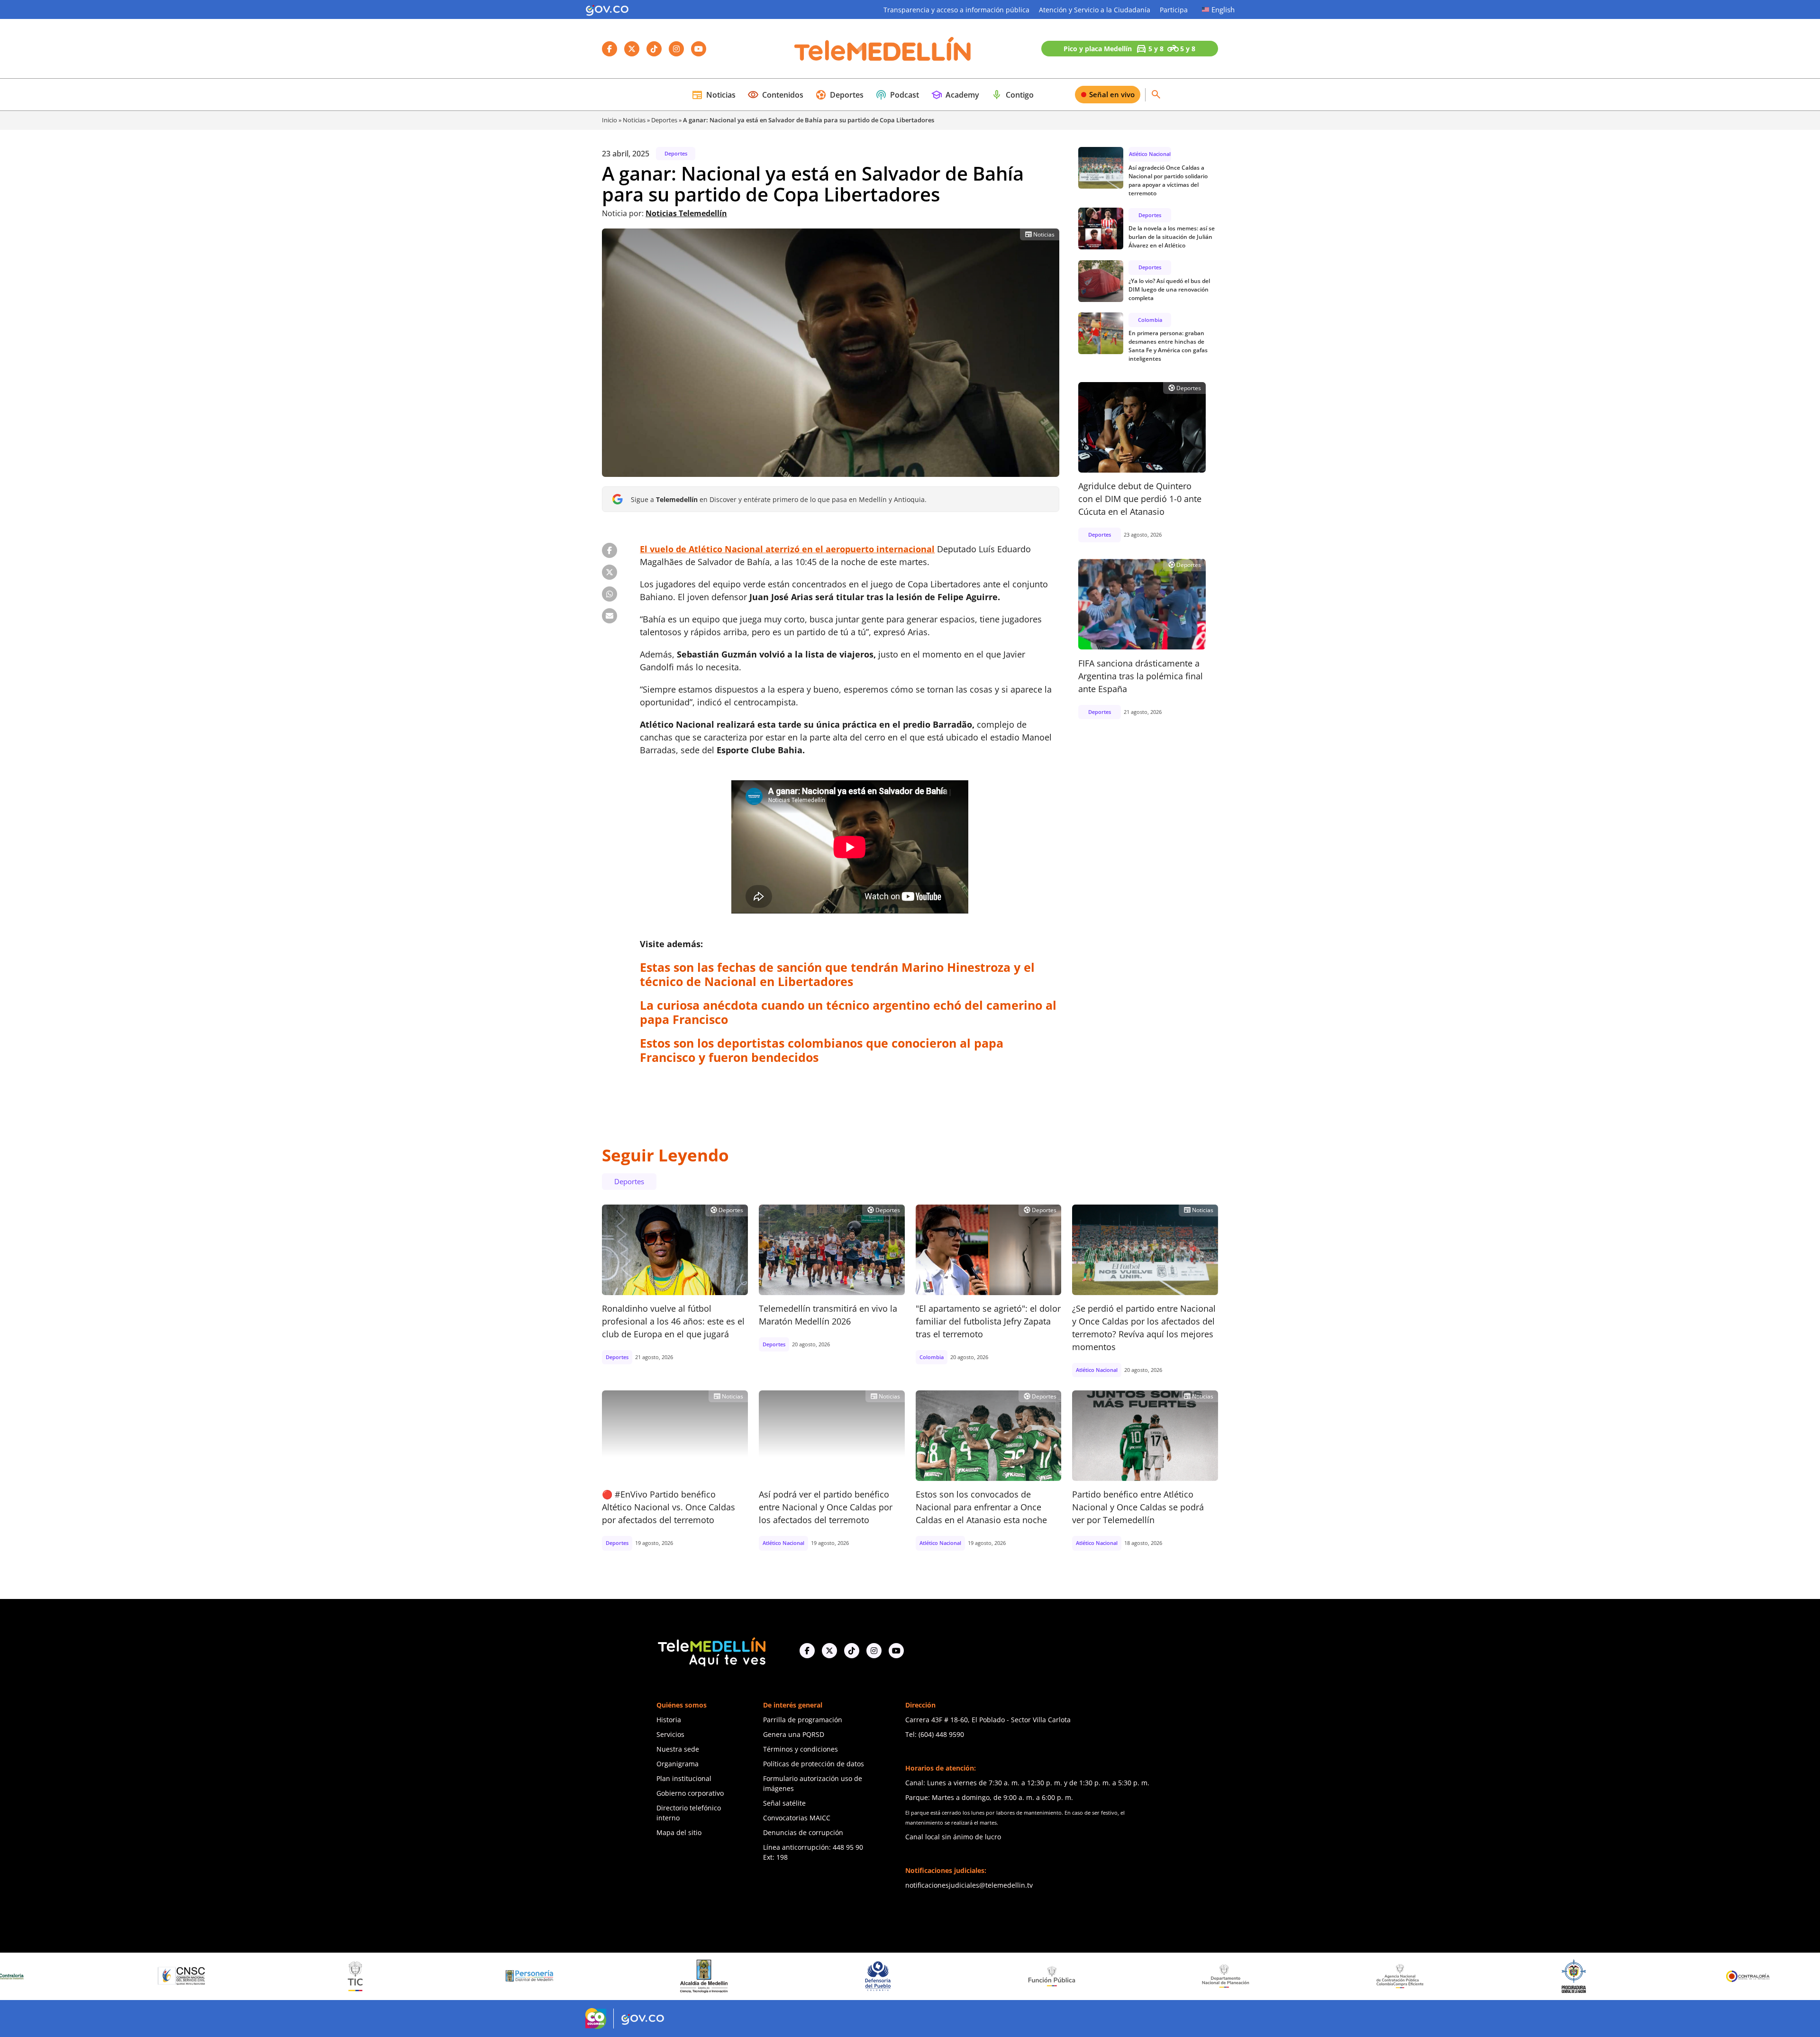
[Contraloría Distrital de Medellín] (1581, 1976)
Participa (1174, 10)
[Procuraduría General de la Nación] (1233, 1976)
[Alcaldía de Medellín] (362, 1976)
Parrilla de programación (803, 1720)
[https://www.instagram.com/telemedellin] (874, 1651)
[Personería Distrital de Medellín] (188, 1976)
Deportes (839, 95)
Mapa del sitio (679, 1832)
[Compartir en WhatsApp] (610, 594)
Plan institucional (684, 1778)
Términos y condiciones (801, 1749)
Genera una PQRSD (794, 1734)
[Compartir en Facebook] (610, 550)
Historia (669, 1720)
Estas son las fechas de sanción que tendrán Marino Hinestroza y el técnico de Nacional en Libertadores (837, 974)
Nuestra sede (678, 1749)
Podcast (897, 95)
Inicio (610, 120)
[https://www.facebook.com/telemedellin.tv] (807, 1651)
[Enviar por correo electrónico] (610, 616)
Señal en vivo (1112, 94)
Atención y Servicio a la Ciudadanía (1095, 10)
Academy (955, 95)
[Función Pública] (710, 1976)
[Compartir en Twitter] (610, 572)
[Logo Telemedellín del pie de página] (711, 1651)
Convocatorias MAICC (797, 1818)
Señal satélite (784, 1803)
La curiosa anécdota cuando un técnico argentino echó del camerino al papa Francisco (848, 1012)
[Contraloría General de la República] (1407, 1976)
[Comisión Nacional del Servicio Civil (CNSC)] (1755, 1976)
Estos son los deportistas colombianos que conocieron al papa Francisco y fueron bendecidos (822, 1050)
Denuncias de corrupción (803, 1832)
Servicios (670, 1734)
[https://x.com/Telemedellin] (829, 1651)
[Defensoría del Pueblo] (536, 1976)
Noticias (714, 95)
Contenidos (775, 95)
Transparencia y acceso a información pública (956, 10)
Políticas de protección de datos (814, 1764)
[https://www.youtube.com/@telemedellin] (896, 1651)
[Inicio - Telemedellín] (883, 49)
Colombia (1150, 319)
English (1223, 9)
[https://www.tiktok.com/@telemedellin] (852, 1651)
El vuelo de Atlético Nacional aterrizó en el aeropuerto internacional (787, 549)
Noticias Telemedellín (686, 213)
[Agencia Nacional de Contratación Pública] (1058, 1976)
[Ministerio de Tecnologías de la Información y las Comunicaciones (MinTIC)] (14, 1976)
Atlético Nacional (1150, 154)
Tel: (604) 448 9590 (935, 1734)
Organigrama (678, 1764)
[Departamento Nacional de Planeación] (884, 1976)
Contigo (1012, 95)
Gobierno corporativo (690, 1793)
